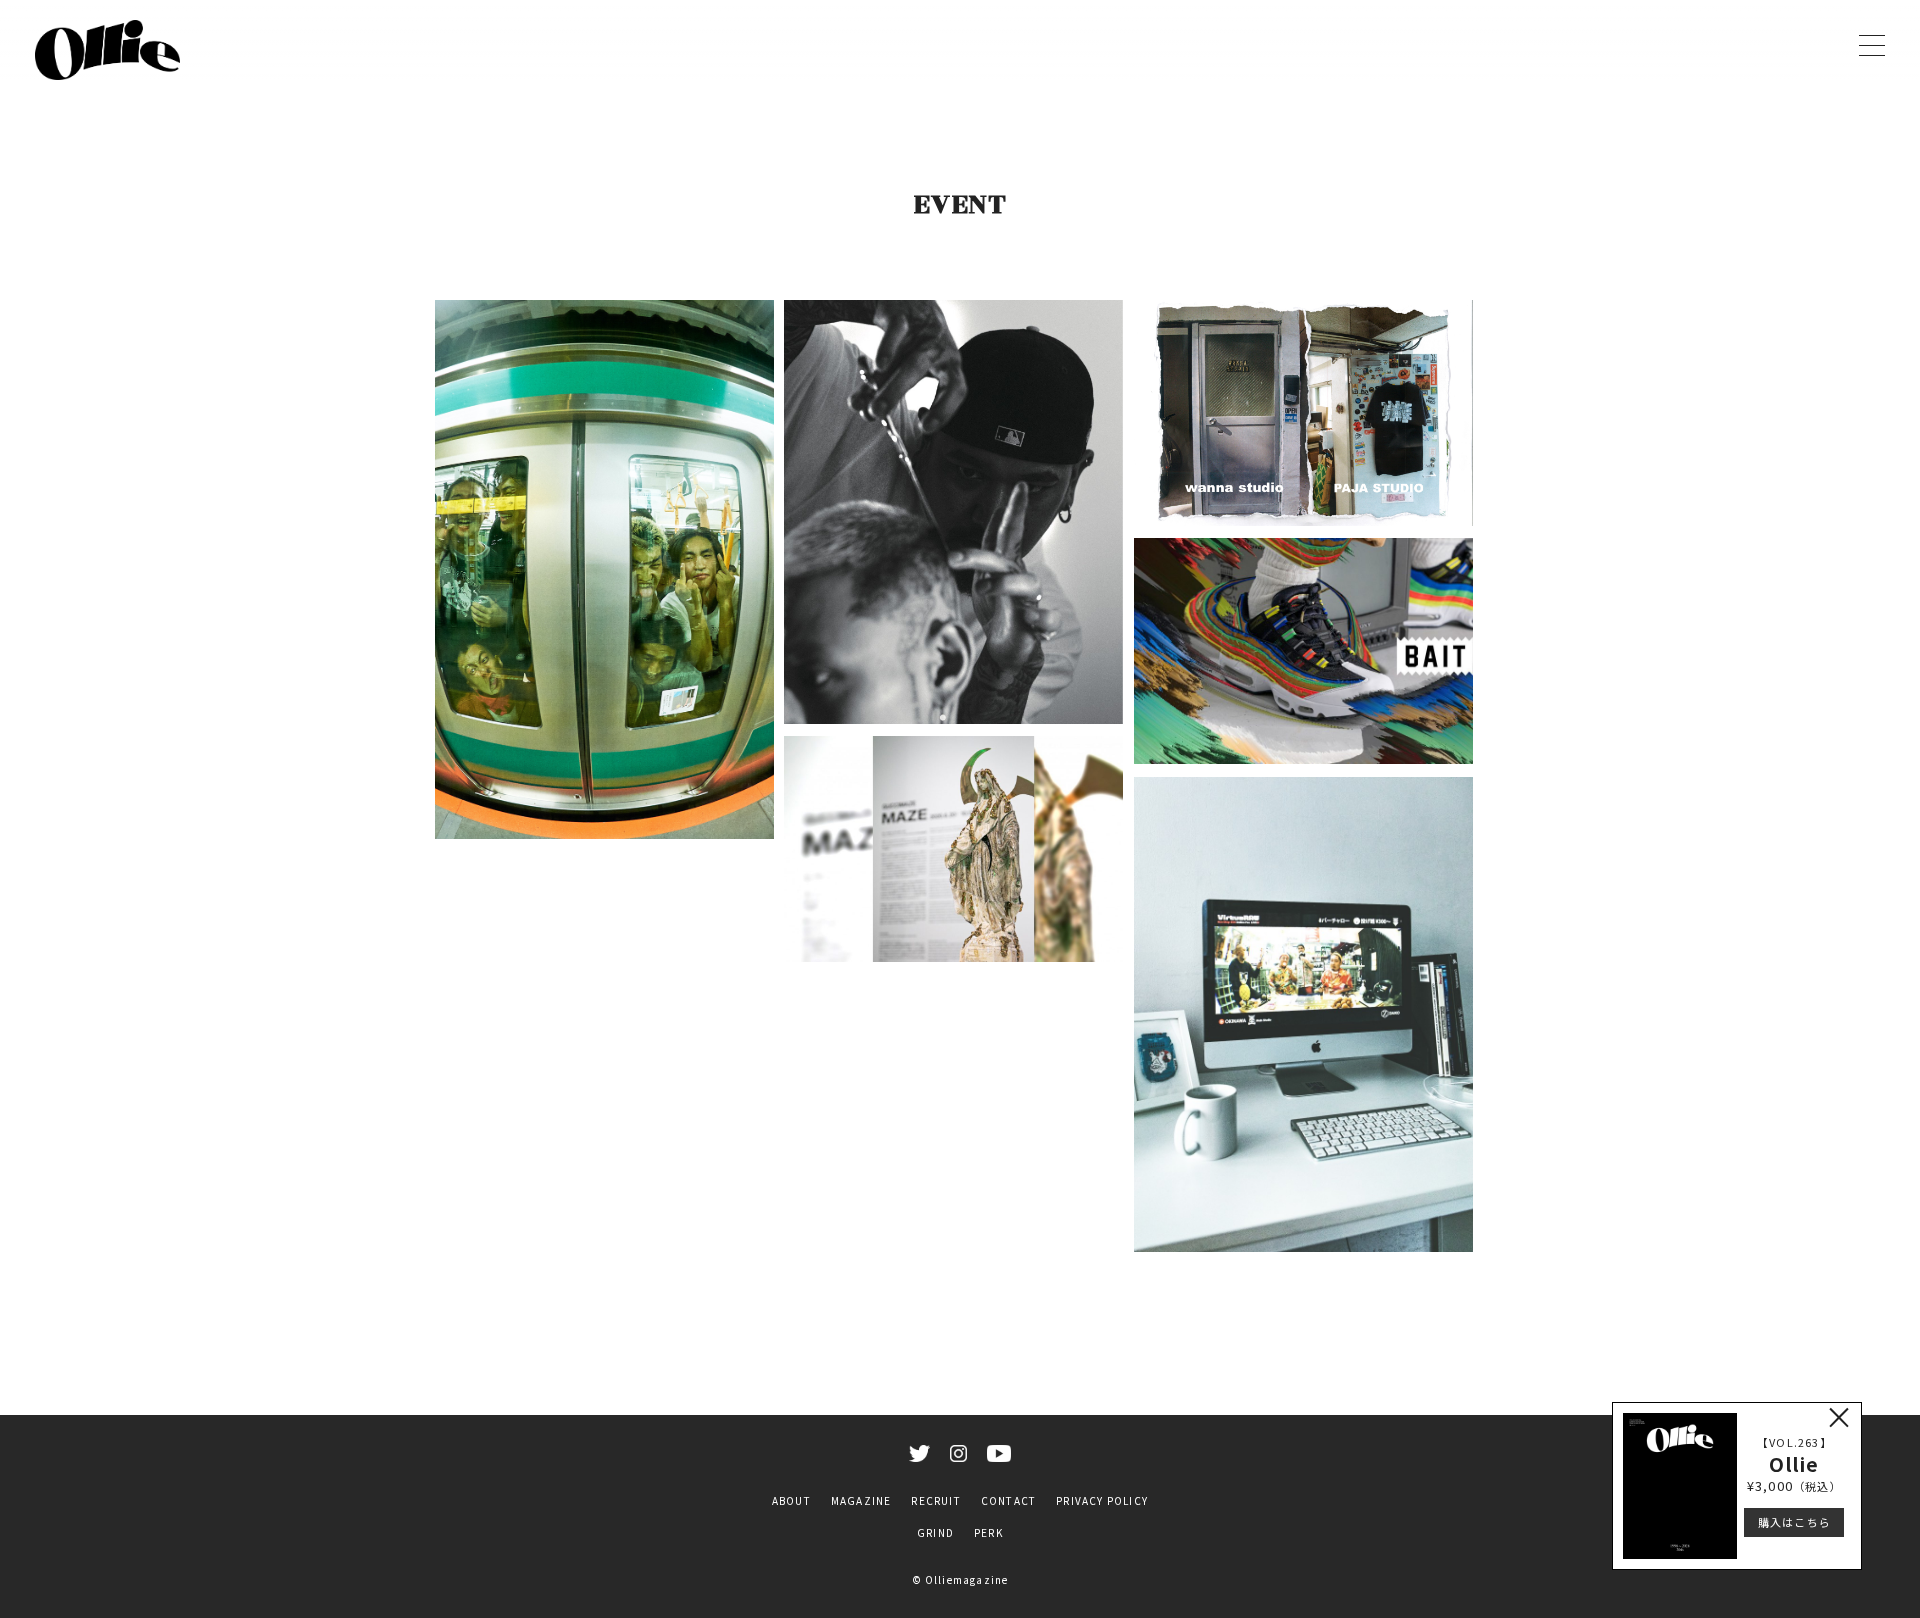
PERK (988, 1532)
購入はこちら (1794, 1522)
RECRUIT (935, 1500)
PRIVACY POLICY (1102, 1500)
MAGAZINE (861, 1500)
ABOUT (791, 1500)
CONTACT (1008, 1500)
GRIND (935, 1532)
